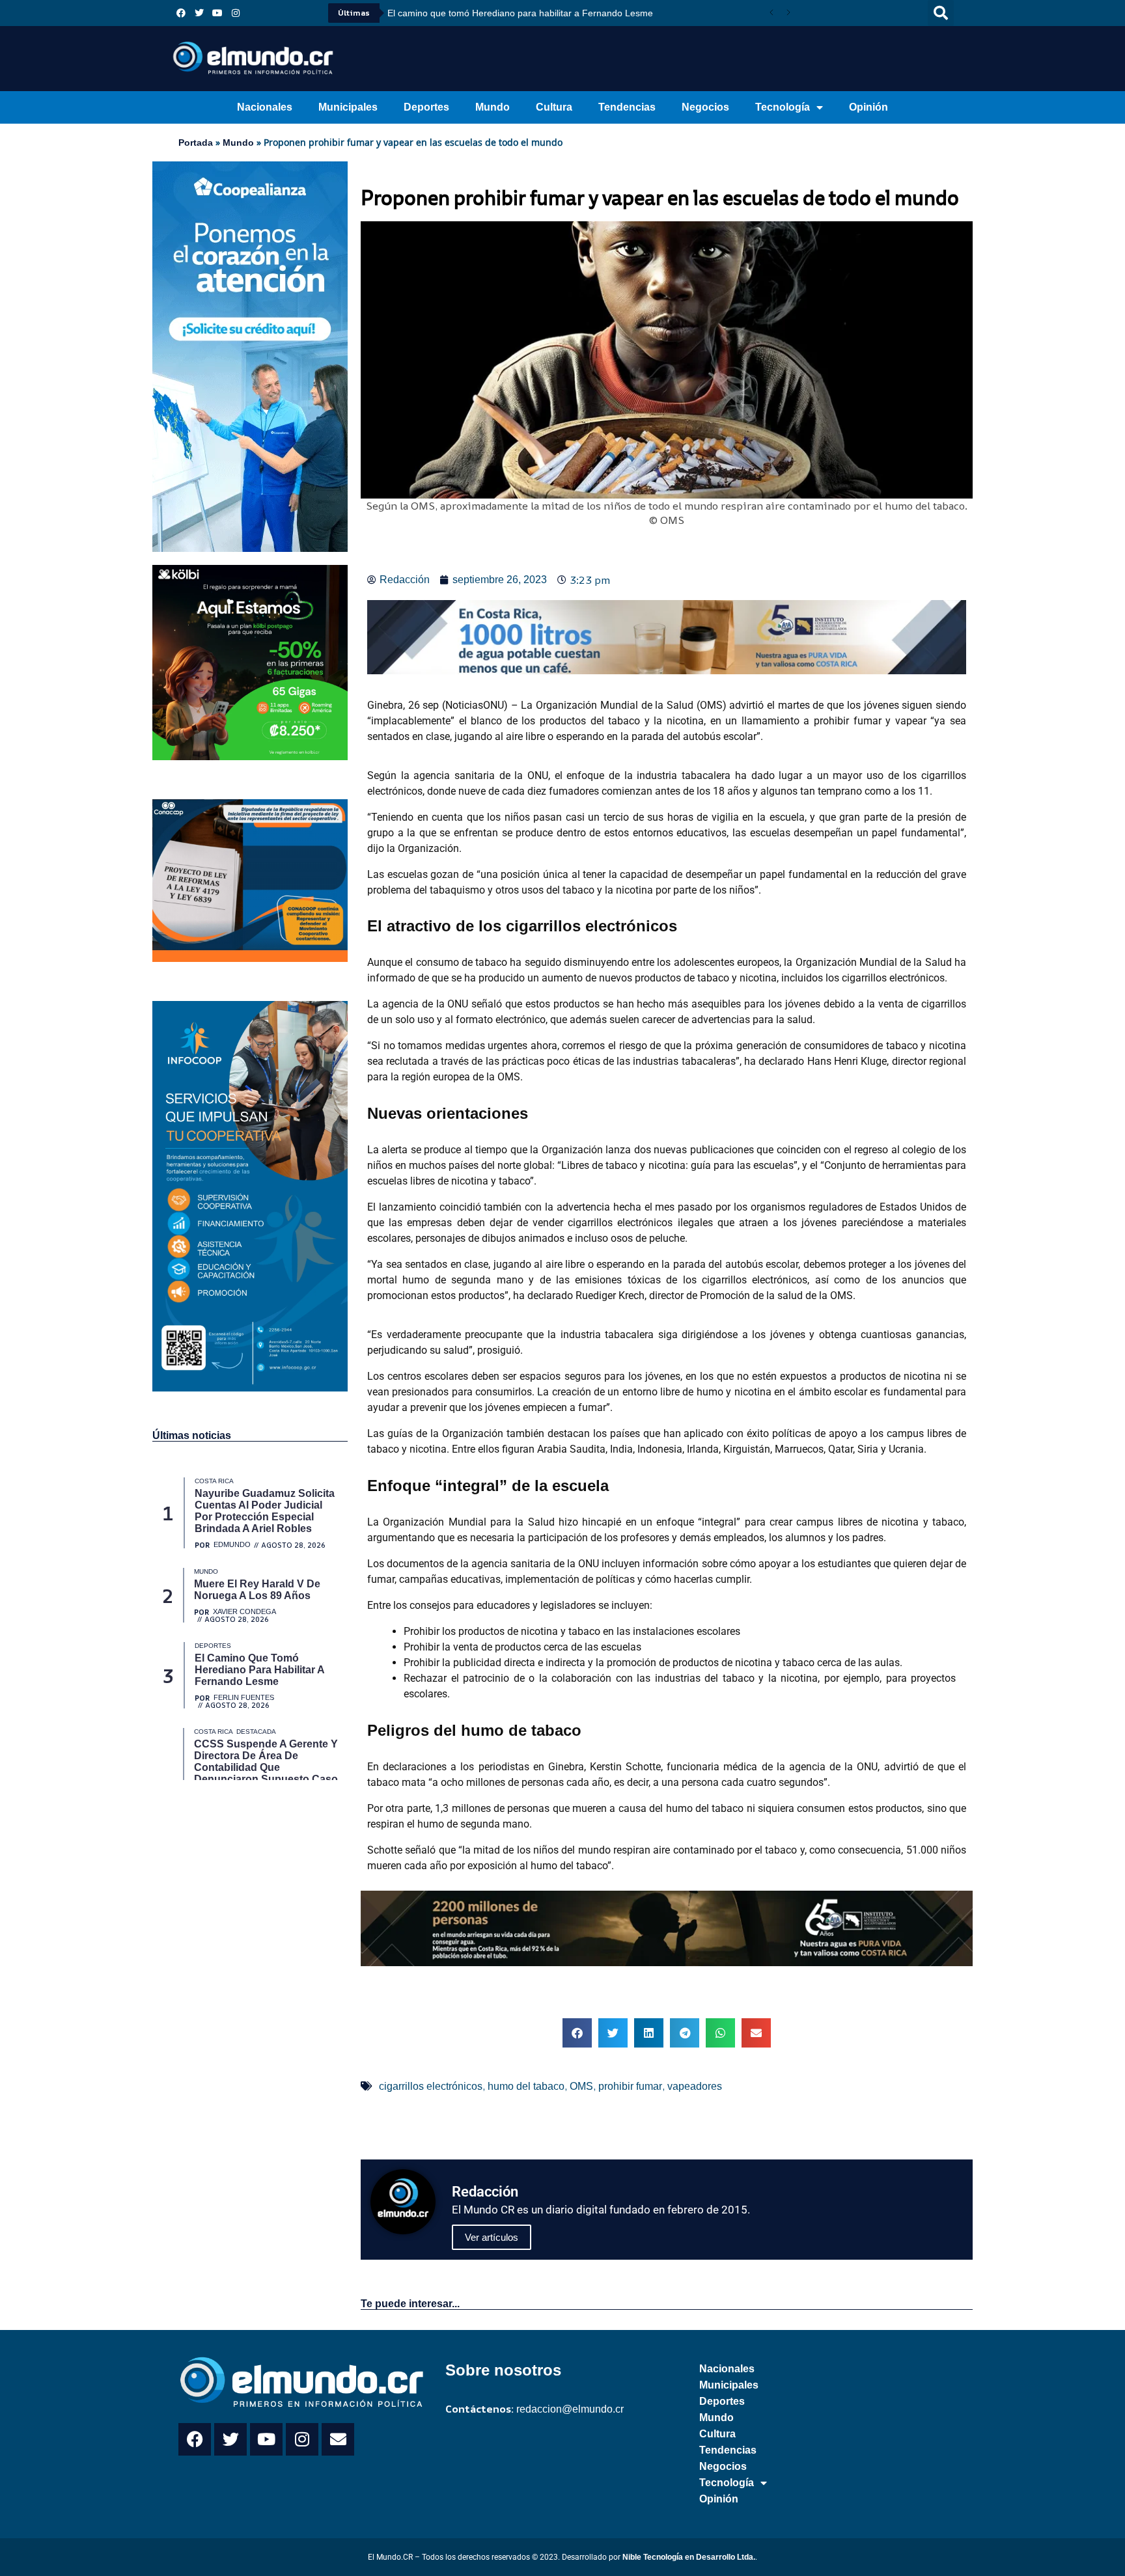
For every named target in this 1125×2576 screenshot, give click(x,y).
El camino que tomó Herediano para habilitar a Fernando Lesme (520, 13)
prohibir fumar (630, 2086)
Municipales (348, 107)
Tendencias (627, 107)
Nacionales (265, 107)
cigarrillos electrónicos (431, 2086)
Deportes (426, 107)
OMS (581, 2086)
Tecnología (783, 107)
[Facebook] (181, 13)
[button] (941, 13)
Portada (196, 143)
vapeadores (695, 2086)
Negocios (705, 107)
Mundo (493, 107)
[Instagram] (236, 13)
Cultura (554, 107)
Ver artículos (492, 2237)
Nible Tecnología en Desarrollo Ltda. (689, 2557)
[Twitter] (199, 13)
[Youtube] (217, 13)
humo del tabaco (526, 2086)
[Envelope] (338, 2439)
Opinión (868, 107)
